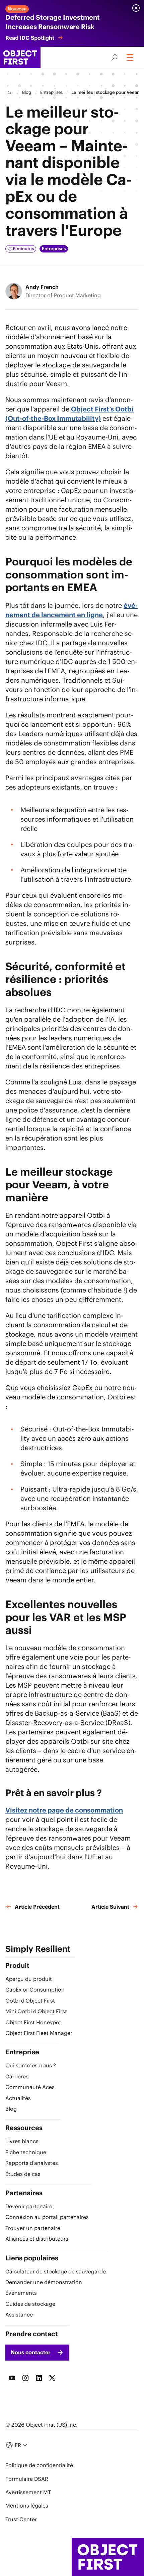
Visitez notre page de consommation (64, 1810)
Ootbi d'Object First (30, 2001)
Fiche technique (26, 2152)
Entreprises (51, 92)
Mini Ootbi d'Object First (36, 2011)
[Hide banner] (136, 8)
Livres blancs (22, 2141)
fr (18, 2445)
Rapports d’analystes (32, 2163)
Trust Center (21, 2519)
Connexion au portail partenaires (47, 2217)
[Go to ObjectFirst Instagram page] (25, 2378)
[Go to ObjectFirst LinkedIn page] (39, 2378)
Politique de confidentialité (39, 2465)
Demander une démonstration (44, 2282)
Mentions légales (27, 2506)
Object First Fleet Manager (39, 2033)
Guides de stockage (30, 2304)
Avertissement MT (28, 2492)
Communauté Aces (30, 2087)
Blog (27, 92)
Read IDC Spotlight (30, 38)
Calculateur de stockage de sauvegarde (56, 2271)
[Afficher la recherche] (115, 57)
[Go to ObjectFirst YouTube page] (12, 2378)
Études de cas (23, 2174)
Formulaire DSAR (27, 2479)
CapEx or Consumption (35, 1990)
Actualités (18, 2098)
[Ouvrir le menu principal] (131, 57)
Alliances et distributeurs (37, 2239)
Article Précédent (37, 1907)
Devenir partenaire (29, 2206)
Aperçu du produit (29, 1979)
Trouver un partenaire (33, 2228)
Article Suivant (110, 1907)
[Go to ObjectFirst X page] (52, 2378)
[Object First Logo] (20, 57)
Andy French (42, 287)
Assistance (19, 2314)
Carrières (17, 2076)
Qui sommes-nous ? (31, 2065)
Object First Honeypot (33, 2022)
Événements (21, 2293)
